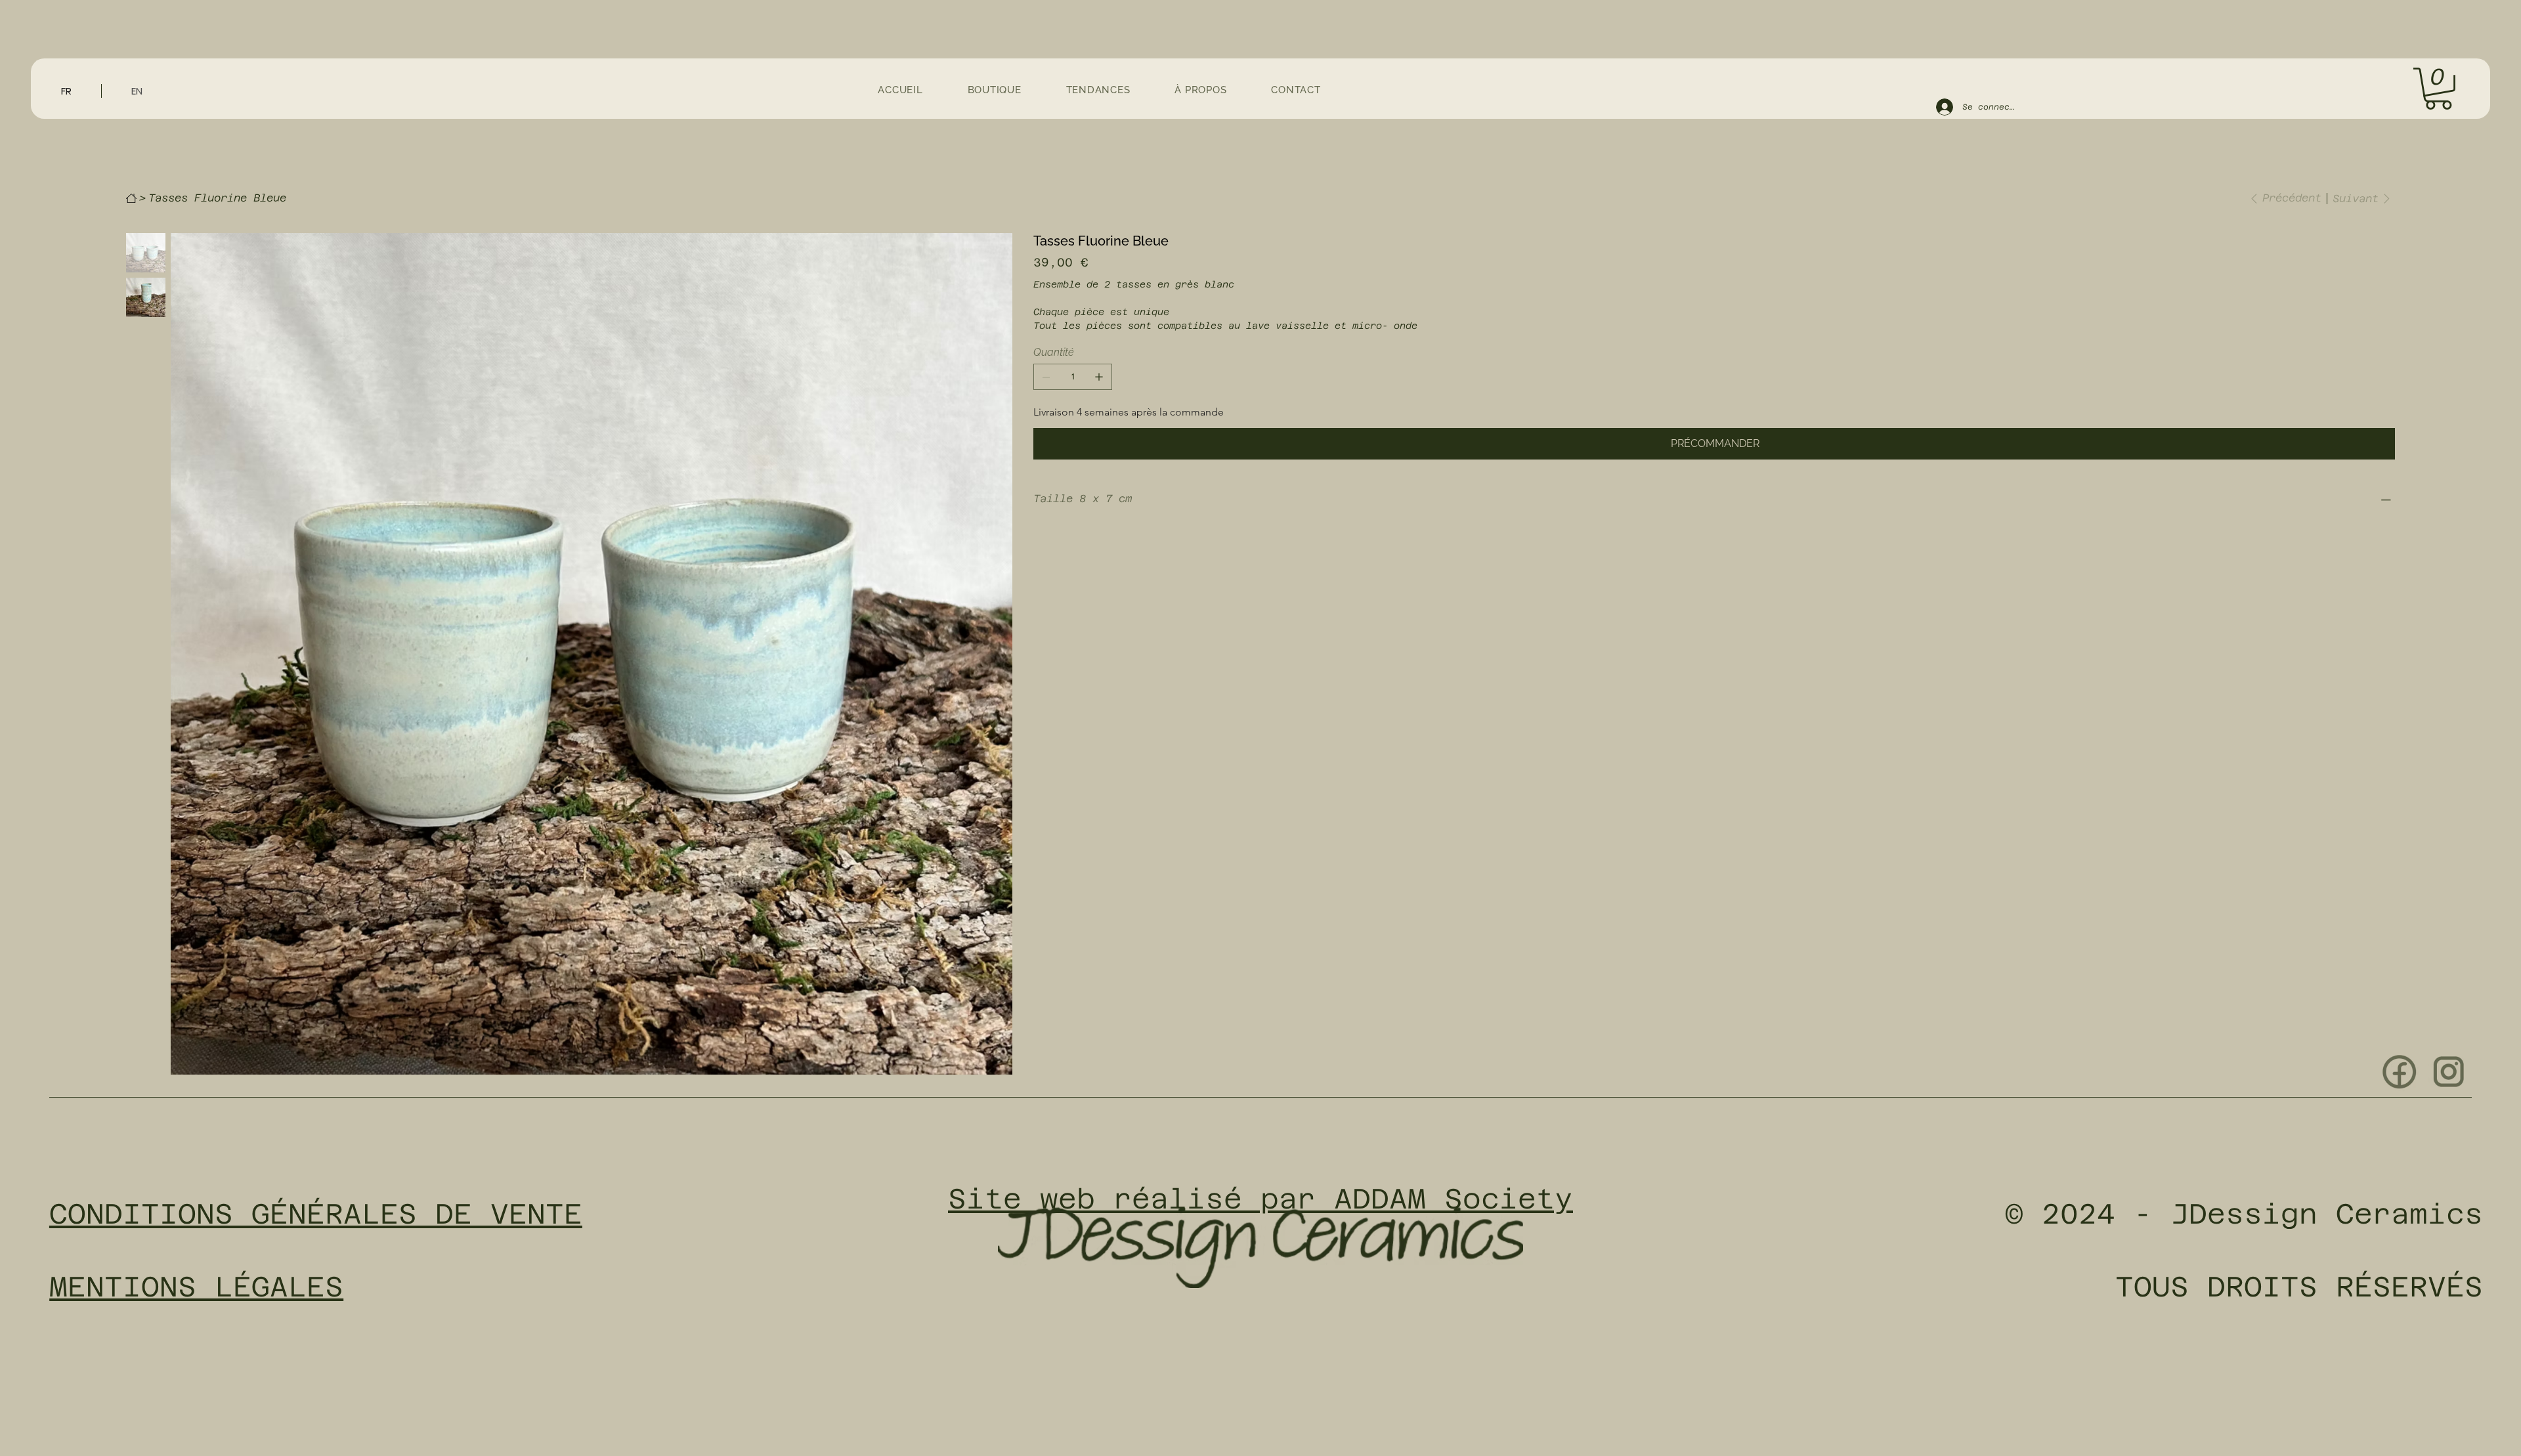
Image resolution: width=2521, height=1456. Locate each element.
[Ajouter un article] (1099, 377)
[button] (2438, 89)
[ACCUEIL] (131, 198)
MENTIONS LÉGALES (196, 1287)
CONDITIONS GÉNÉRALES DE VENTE (316, 1214)
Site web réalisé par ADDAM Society (1260, 1199)
